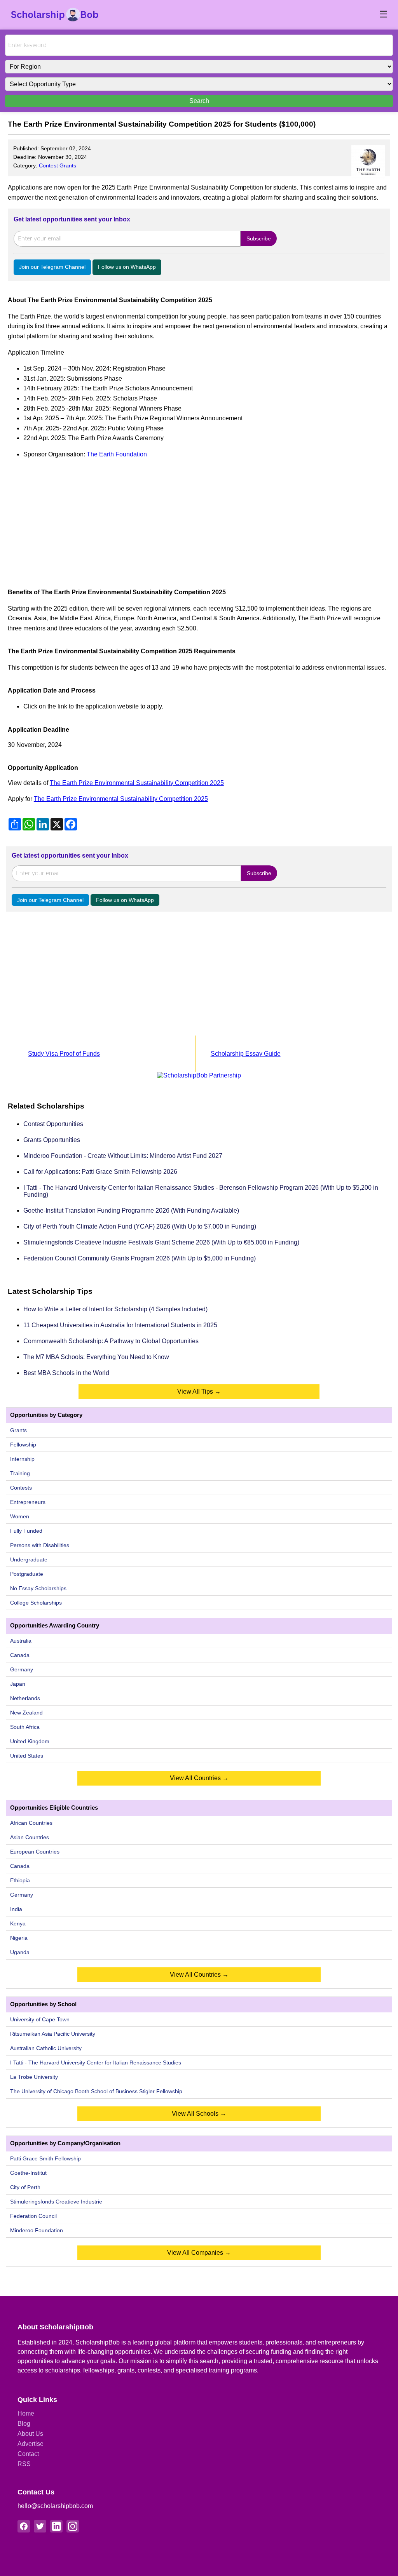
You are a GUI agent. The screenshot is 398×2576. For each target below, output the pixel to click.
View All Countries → (199, 1778)
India (16, 1909)
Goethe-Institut (28, 2173)
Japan (18, 1684)
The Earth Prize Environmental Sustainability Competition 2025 (137, 783)
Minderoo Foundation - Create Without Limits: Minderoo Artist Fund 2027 (123, 1156)
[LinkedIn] (56, 2526)
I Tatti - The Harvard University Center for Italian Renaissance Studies (96, 2063)
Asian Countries (30, 1837)
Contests (21, 1488)
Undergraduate (29, 1560)
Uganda (20, 1952)
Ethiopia (20, 1880)
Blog (24, 2424)
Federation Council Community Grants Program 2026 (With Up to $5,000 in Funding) (140, 1258)
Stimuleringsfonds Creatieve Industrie (56, 2202)
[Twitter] (40, 2526)
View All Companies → (199, 2253)
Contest (48, 165)
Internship (22, 1459)
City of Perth (25, 2187)
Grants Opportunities (52, 1140)
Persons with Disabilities (40, 1545)
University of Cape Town (40, 2019)
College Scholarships (36, 1603)
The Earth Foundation (117, 454)
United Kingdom (30, 1741)
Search (199, 101)
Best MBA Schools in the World (66, 1373)
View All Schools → (199, 2114)
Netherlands (25, 1698)
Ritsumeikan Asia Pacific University (53, 2034)
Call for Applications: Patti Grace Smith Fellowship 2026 (100, 1172)
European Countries (35, 1852)
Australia (21, 1641)
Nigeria (19, 1938)
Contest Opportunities (53, 1124)
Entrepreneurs (28, 1502)
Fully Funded (26, 1531)
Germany (22, 1669)
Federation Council (33, 2216)
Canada (20, 1655)
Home (26, 2413)
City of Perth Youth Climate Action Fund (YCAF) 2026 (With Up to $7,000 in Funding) (140, 1226)
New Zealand (26, 1713)
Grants (68, 165)
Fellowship (23, 1445)
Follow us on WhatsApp (127, 267)
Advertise (31, 2444)
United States (27, 1756)
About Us (30, 2434)
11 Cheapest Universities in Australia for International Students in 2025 (120, 1325)
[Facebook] (24, 2526)
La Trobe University (34, 2077)
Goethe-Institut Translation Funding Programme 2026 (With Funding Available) (131, 1211)
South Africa (25, 1727)
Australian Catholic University (46, 2048)
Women (20, 1516)
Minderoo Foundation (37, 2230)
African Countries (31, 1823)
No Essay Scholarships (38, 1588)
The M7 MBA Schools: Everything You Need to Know (96, 1357)
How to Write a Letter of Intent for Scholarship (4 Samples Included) (115, 1309)
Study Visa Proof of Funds (64, 1054)
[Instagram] (73, 2526)
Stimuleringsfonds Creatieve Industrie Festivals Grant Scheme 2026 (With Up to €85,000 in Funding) (161, 1242)
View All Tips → (199, 1392)
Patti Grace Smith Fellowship (45, 2158)
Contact (28, 2454)
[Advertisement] (199, 520)
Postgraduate (27, 1574)
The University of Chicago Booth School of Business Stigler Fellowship (96, 2091)
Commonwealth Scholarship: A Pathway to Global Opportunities (111, 1341)
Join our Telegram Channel (52, 267)
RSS (24, 2464)
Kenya (18, 1923)
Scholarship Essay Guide (246, 1054)
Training (20, 1473)
